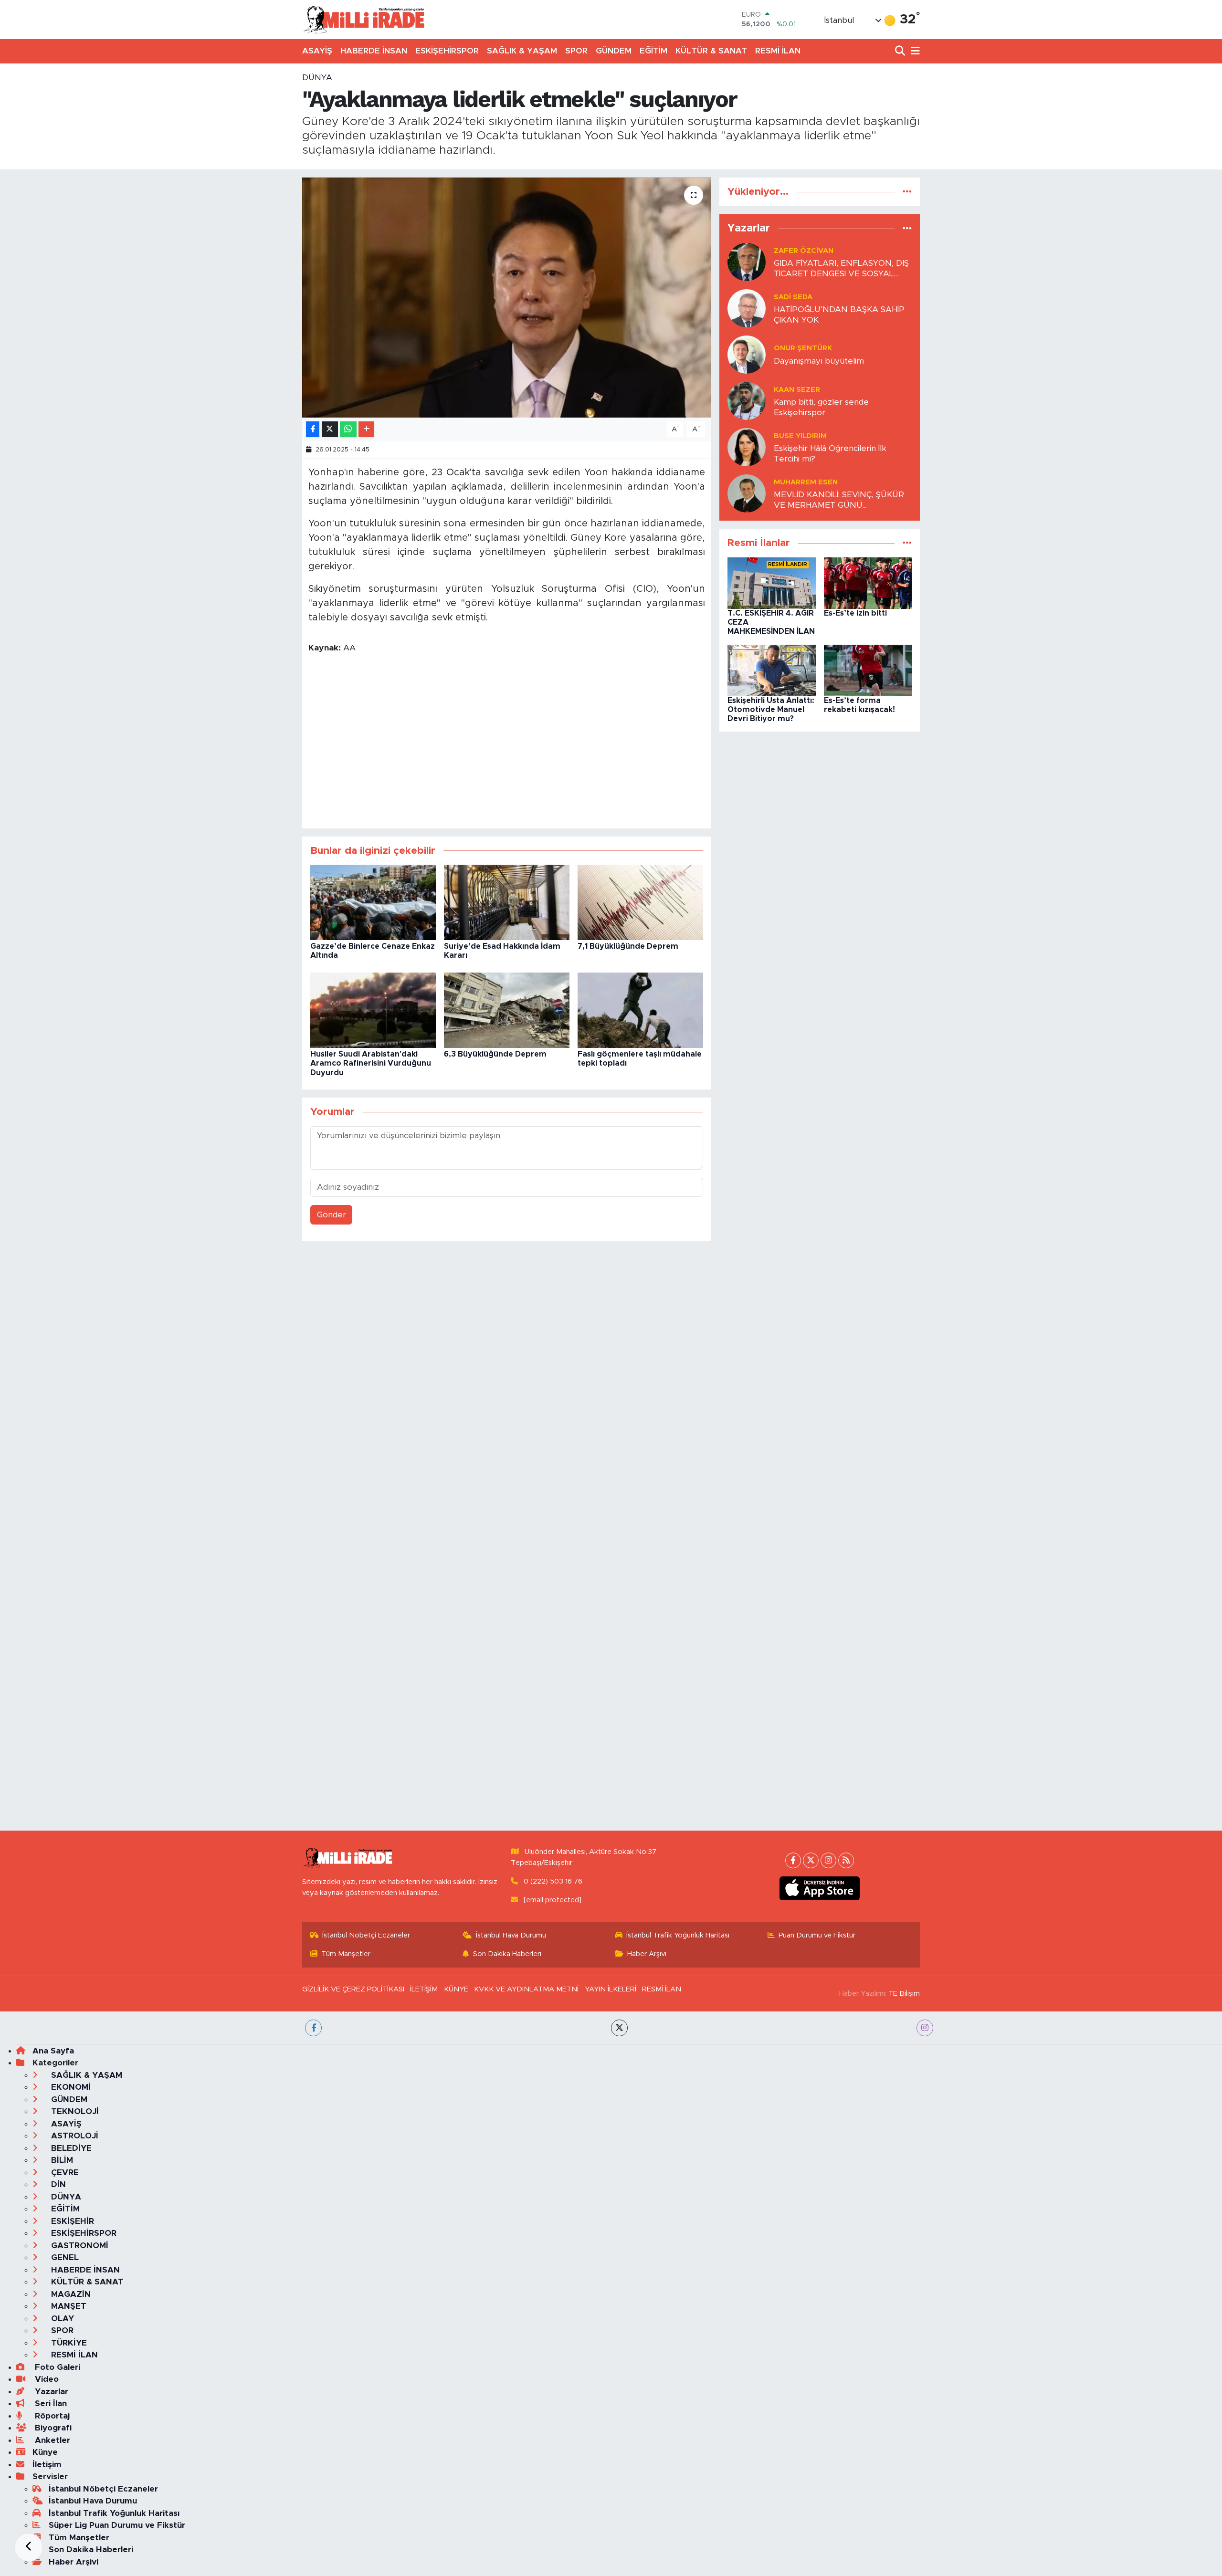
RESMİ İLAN (778, 51)
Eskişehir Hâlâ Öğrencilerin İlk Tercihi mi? (830, 453)
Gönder (332, 1215)
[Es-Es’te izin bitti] (868, 582)
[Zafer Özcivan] (747, 262)
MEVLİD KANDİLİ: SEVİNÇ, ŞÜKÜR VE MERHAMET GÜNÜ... (839, 500)
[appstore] (820, 1888)
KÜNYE (456, 1989)
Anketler (51, 2440)
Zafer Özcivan (804, 251)
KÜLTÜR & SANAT (711, 51)
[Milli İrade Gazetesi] (364, 19)
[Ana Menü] (914, 51)
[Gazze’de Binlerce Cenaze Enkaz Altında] (373, 902)
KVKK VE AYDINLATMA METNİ (526, 1989)
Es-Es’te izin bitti (855, 613)
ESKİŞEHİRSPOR (447, 51)
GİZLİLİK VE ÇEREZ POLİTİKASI (353, 1989)
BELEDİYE (70, 2148)
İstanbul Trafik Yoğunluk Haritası (678, 1935)
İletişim (47, 2465)
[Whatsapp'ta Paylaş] (348, 429)
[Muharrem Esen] (747, 493)
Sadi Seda (793, 297)
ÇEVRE (64, 2173)
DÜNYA (317, 78)
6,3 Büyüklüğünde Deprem (495, 1054)
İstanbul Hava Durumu (511, 1935)
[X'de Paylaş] (330, 429)
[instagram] (925, 2028)
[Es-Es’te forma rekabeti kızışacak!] (868, 670)
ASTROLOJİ (74, 2136)
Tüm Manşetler (346, 1954)
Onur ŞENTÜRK (803, 348)
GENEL (64, 2257)
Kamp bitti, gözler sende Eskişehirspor (821, 407)
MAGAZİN (70, 2294)
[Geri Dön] (29, 2547)
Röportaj (51, 2416)
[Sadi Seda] (747, 308)
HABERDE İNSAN (374, 51)
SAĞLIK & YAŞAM (522, 51)
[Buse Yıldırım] (747, 447)
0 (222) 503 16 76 (553, 1881)
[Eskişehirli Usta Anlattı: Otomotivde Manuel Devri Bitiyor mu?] (772, 670)
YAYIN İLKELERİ (611, 1989)
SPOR (576, 51)
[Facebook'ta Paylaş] (313, 429)
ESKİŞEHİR (71, 2221)
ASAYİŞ (317, 51)
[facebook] (313, 2028)
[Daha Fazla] (366, 429)
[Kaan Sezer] (747, 401)
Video (46, 2379)
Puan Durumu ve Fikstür (817, 1935)
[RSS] (846, 1860)
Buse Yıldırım (800, 436)
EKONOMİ (70, 2087)
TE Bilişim (904, 1994)
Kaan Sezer (797, 390)
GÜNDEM (614, 51)
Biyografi (52, 2428)
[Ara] (901, 51)
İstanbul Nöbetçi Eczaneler (366, 1935)
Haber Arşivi (647, 1954)
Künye (45, 2452)
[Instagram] (828, 1860)
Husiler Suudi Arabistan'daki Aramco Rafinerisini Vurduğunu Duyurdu (371, 1063)
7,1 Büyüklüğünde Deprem (628, 946)
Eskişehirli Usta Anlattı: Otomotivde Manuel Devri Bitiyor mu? (771, 710)
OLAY (61, 2319)
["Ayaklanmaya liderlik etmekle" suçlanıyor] (507, 297)
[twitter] (619, 2028)
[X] (811, 1860)
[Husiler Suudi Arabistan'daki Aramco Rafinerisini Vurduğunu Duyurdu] (373, 1010)
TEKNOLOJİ (74, 2111)
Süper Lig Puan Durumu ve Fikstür (117, 2525)
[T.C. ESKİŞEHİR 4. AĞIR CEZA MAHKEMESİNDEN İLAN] (772, 582)
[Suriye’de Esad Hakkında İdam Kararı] (507, 902)
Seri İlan (50, 2403)
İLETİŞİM (424, 1989)
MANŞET (68, 2306)
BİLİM (61, 2160)
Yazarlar (50, 2392)
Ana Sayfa (53, 2051)
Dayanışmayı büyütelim (819, 361)
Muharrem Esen (806, 482)
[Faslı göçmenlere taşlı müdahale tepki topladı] (640, 1010)
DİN (57, 2184)
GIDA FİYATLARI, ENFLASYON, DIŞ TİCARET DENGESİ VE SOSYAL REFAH (841, 269)
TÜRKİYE (68, 2343)
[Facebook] (793, 1860)
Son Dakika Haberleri (507, 1954)
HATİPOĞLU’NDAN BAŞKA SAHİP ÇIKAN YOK (839, 314)
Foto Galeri (56, 2367)
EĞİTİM (653, 51)
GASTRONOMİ (79, 2246)
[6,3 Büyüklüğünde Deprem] (507, 1010)
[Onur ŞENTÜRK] (747, 354)
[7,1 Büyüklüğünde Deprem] (640, 902)
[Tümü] (907, 192)
